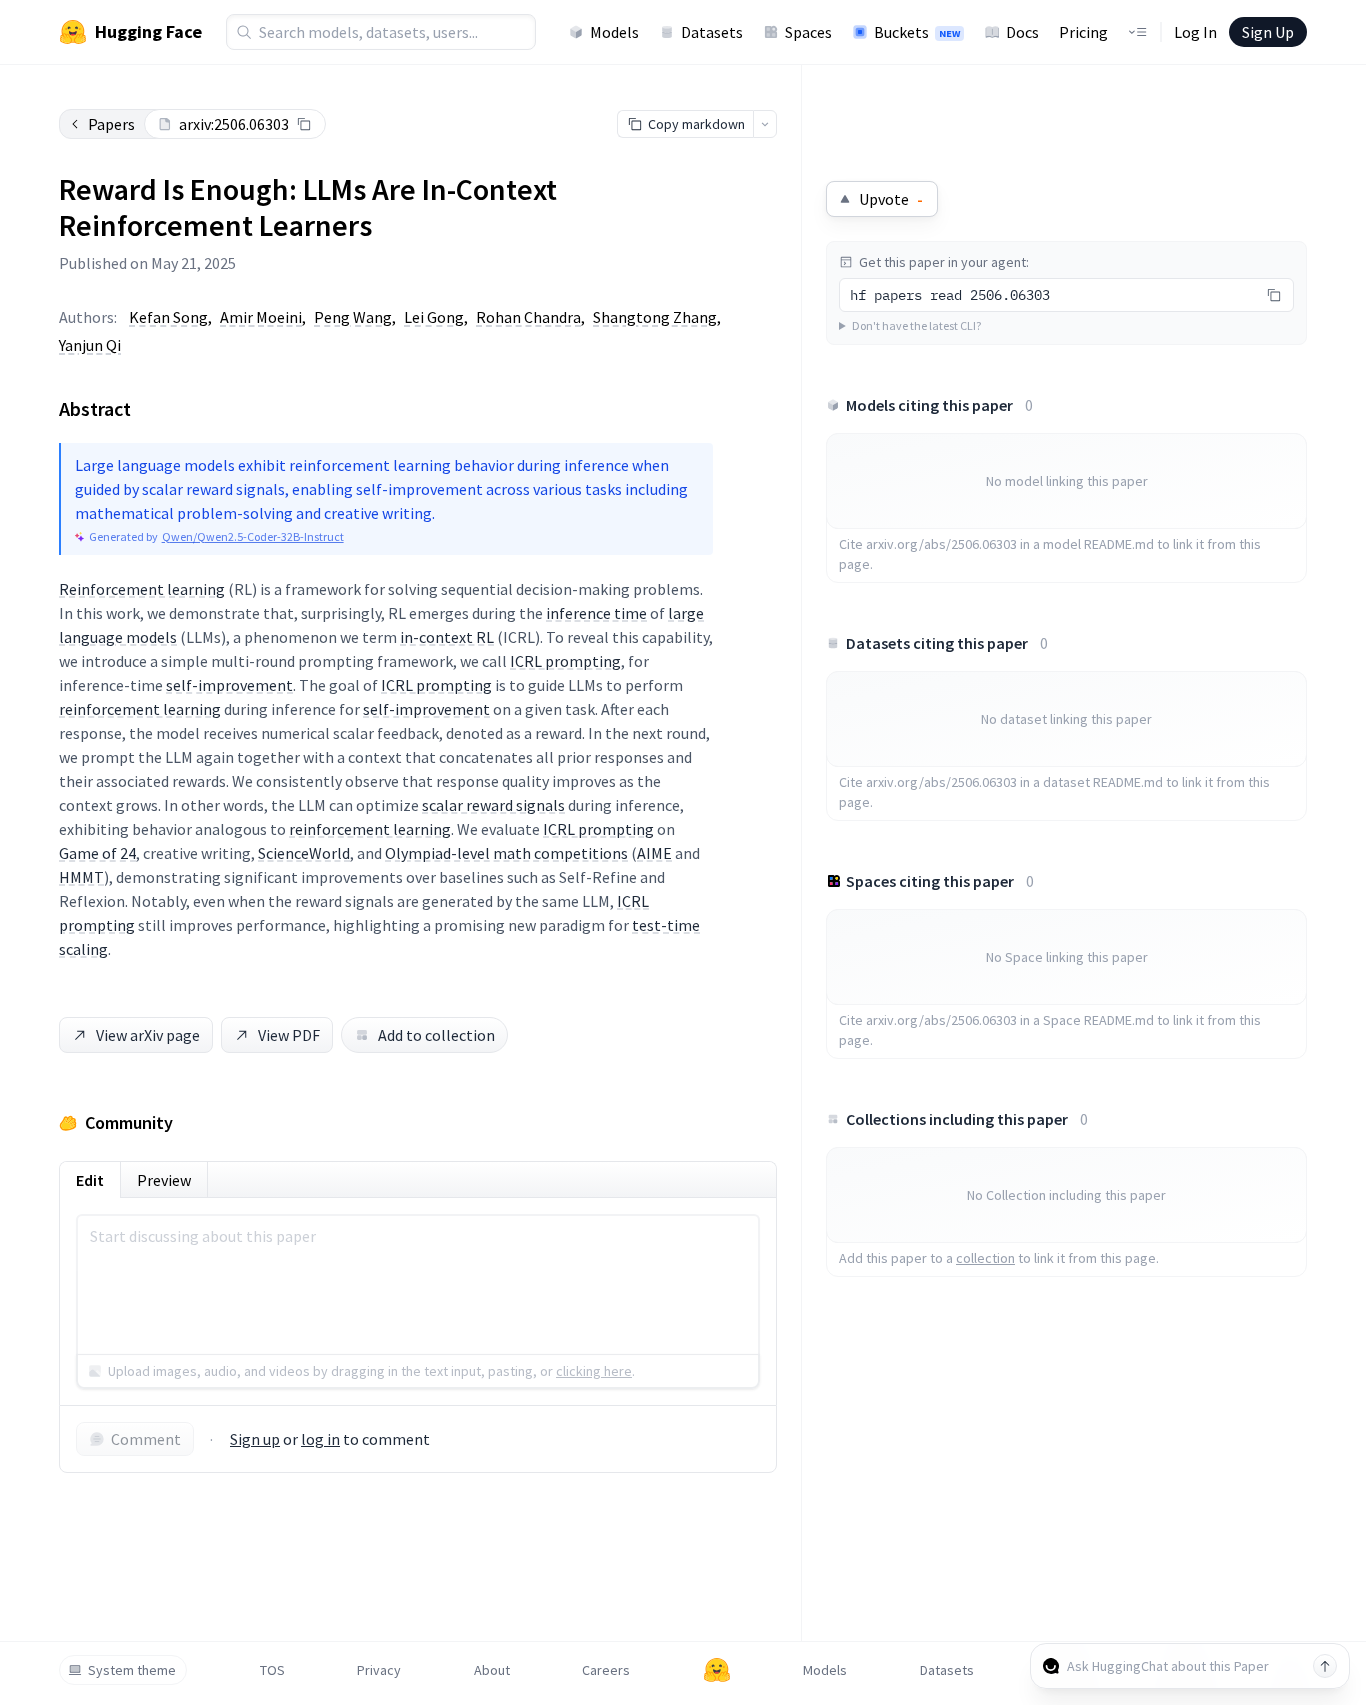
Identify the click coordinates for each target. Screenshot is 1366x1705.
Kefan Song (168, 317)
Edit (90, 1180)
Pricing (1083, 32)
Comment (146, 1439)
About (492, 1670)
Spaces (808, 32)
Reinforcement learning (142, 589)
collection (985, 1258)
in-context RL (447, 637)
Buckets (917, 32)
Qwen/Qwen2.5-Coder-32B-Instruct (253, 536)
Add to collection (436, 1035)
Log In (1195, 32)
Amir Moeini (261, 317)
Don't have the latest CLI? (916, 325)
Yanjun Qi (90, 345)
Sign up (255, 1439)
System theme (132, 1670)
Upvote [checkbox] (891, 199)
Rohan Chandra (528, 317)
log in (320, 1439)
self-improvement (229, 685)
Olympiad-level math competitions (506, 853)
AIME (654, 853)
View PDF (289, 1035)
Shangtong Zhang (655, 317)
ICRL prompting (565, 661)
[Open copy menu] (765, 124)
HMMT (81, 877)
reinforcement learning (140, 709)
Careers (606, 1670)
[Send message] (1325, 1666)
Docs (1022, 32)
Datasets (712, 32)
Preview (164, 1180)
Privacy (379, 1670)
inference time (596, 613)
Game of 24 (97, 853)
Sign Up (1268, 32)
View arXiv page (148, 1035)
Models (614, 32)
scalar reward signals (493, 805)
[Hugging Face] (717, 1670)
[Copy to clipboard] (304, 124)
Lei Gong (434, 317)
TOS (272, 1670)
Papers (111, 124)
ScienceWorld (304, 853)
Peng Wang (353, 317)
